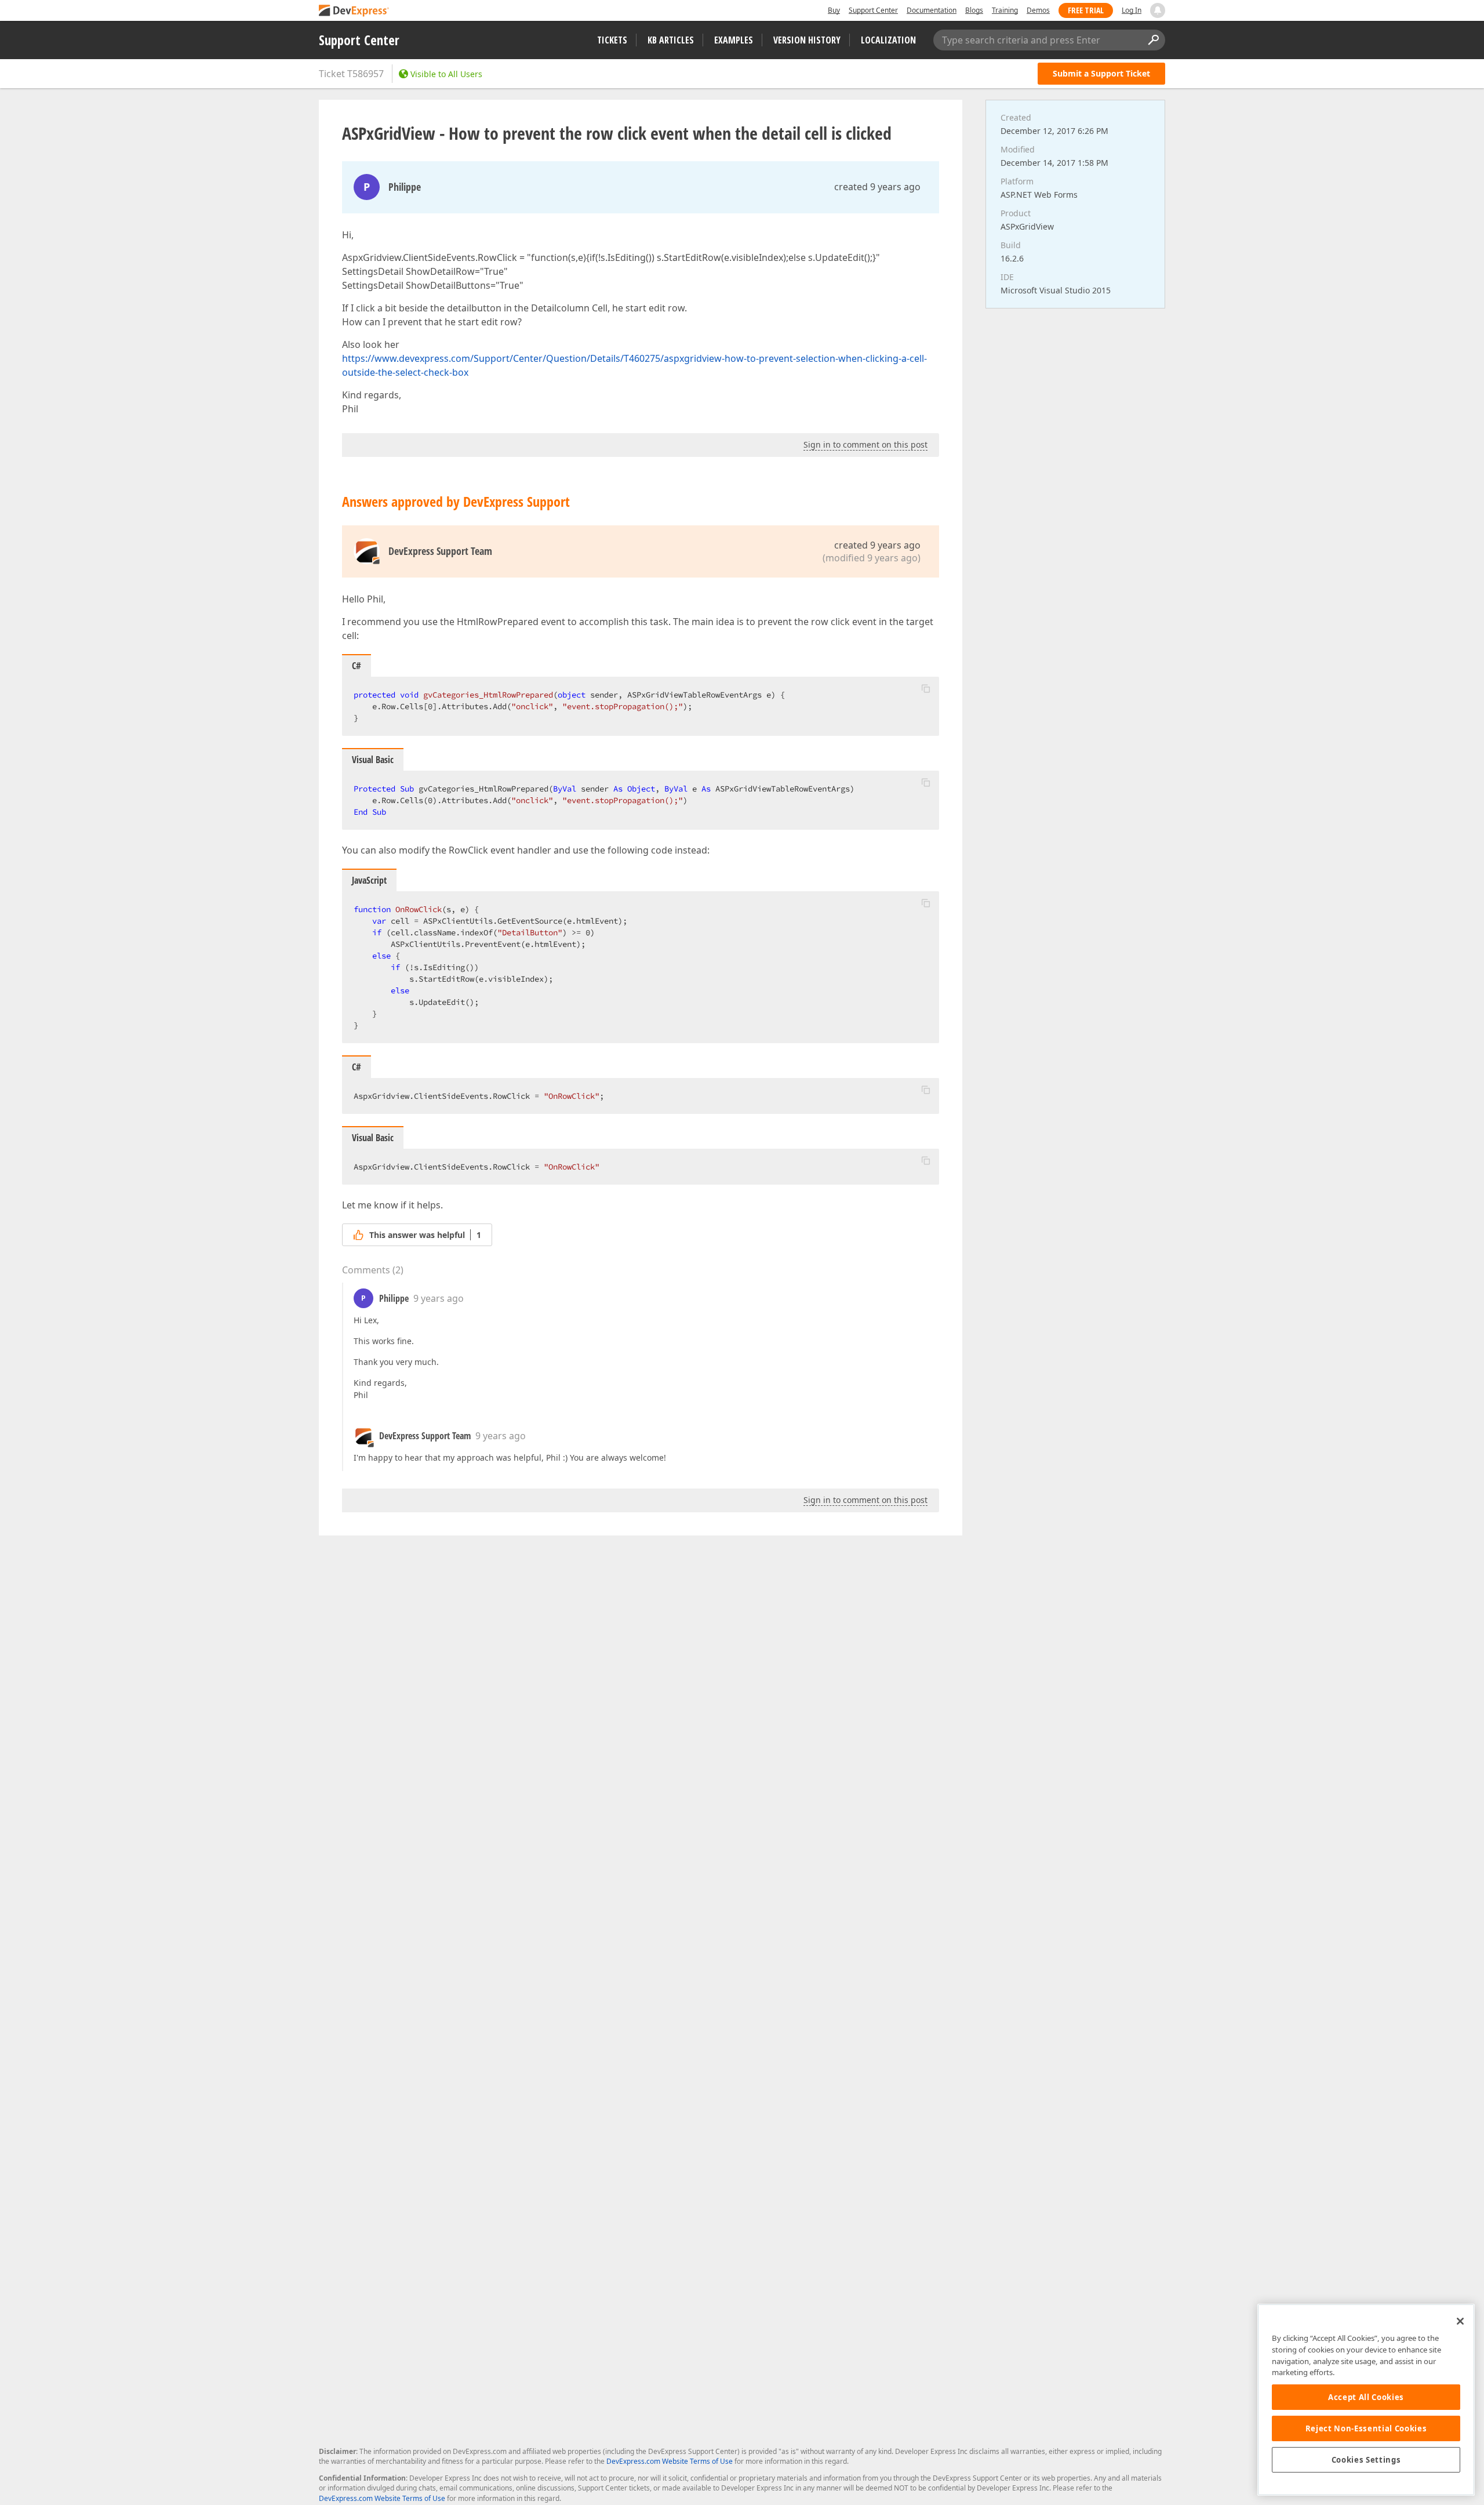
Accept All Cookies (1366, 2397)
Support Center (873, 10)
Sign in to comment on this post (865, 444)
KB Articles (671, 40)
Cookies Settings (1366, 2460)
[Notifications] (1158, 10)
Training (1005, 10)
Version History (807, 40)
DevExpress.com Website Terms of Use (670, 2461)
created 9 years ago (877, 187)
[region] (1366, 2400)
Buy (834, 10)
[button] (926, 688)
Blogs (974, 10)
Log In (1132, 10)
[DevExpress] (354, 11)
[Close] (1460, 2321)
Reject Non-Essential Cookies (1366, 2428)
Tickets (612, 40)
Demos (1038, 10)
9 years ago (439, 1298)
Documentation (932, 10)
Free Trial (1086, 10)
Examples (734, 40)
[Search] (1153, 40)
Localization (888, 40)
